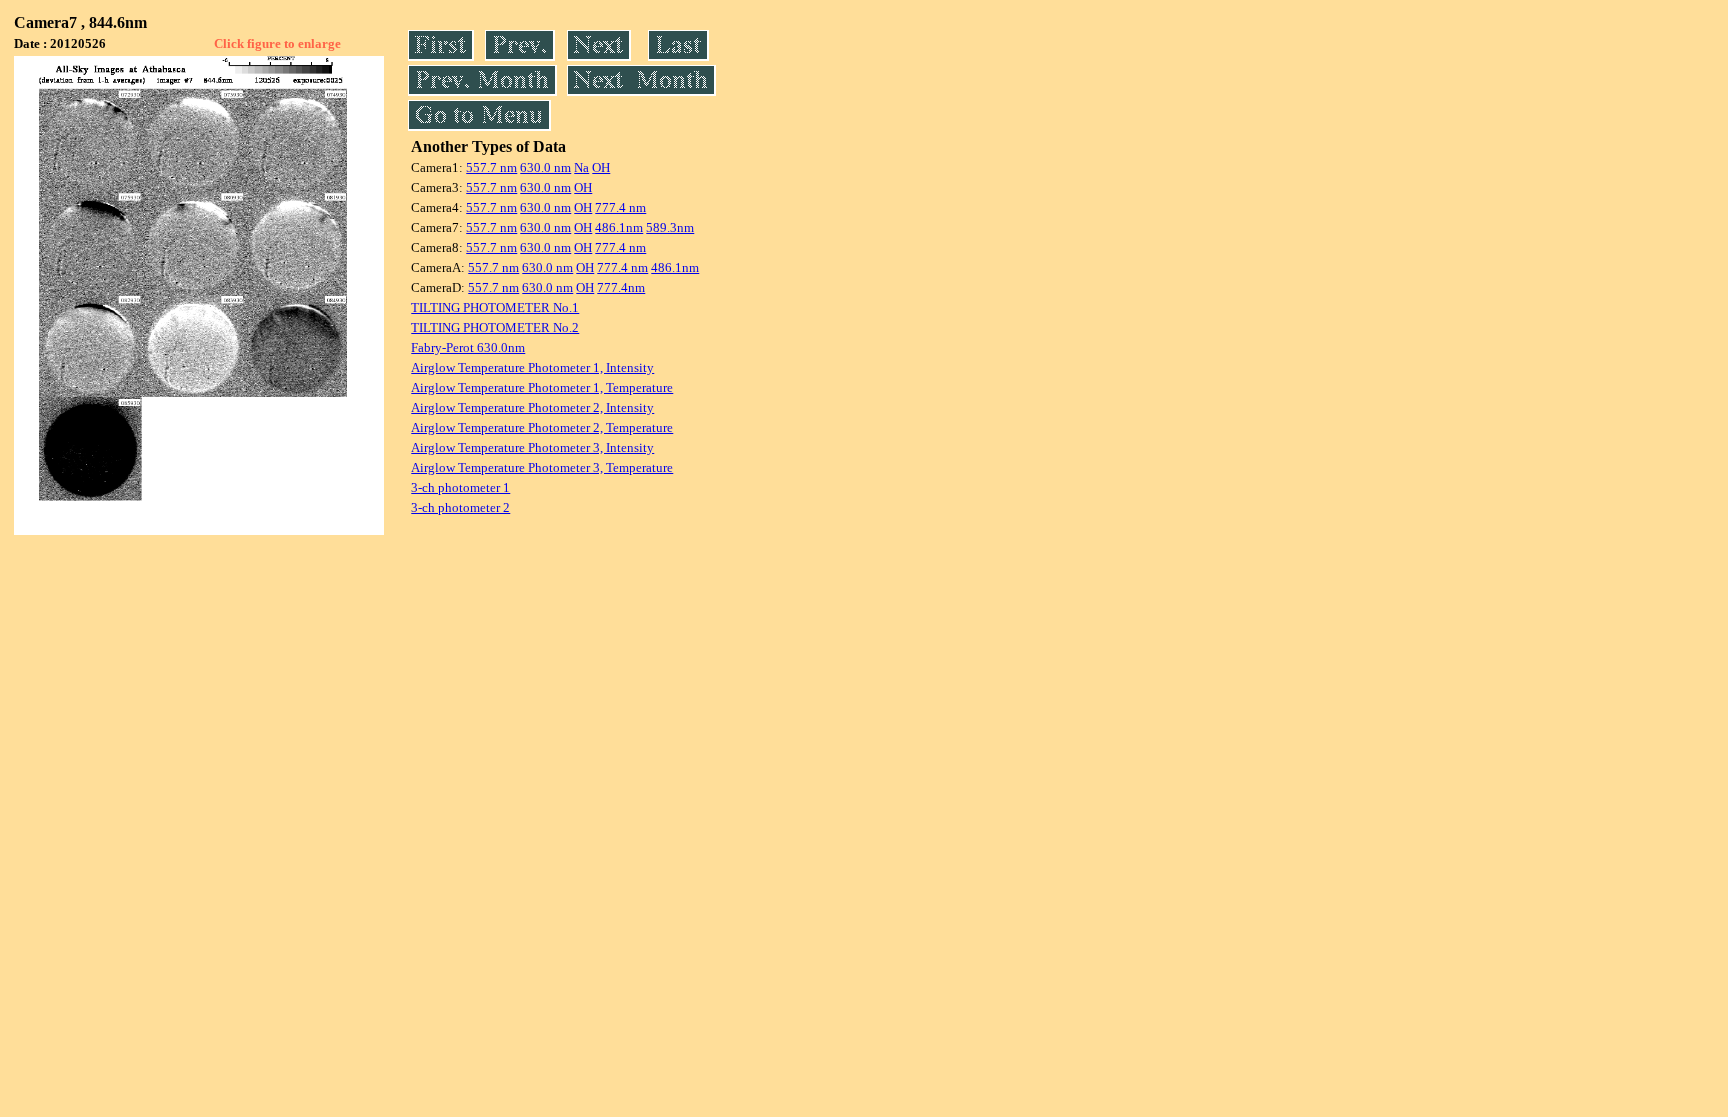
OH (601, 167)
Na (581, 167)
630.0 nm (545, 167)
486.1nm (619, 227)
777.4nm (621, 287)
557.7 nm (491, 167)
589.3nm (670, 227)
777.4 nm (620, 207)
